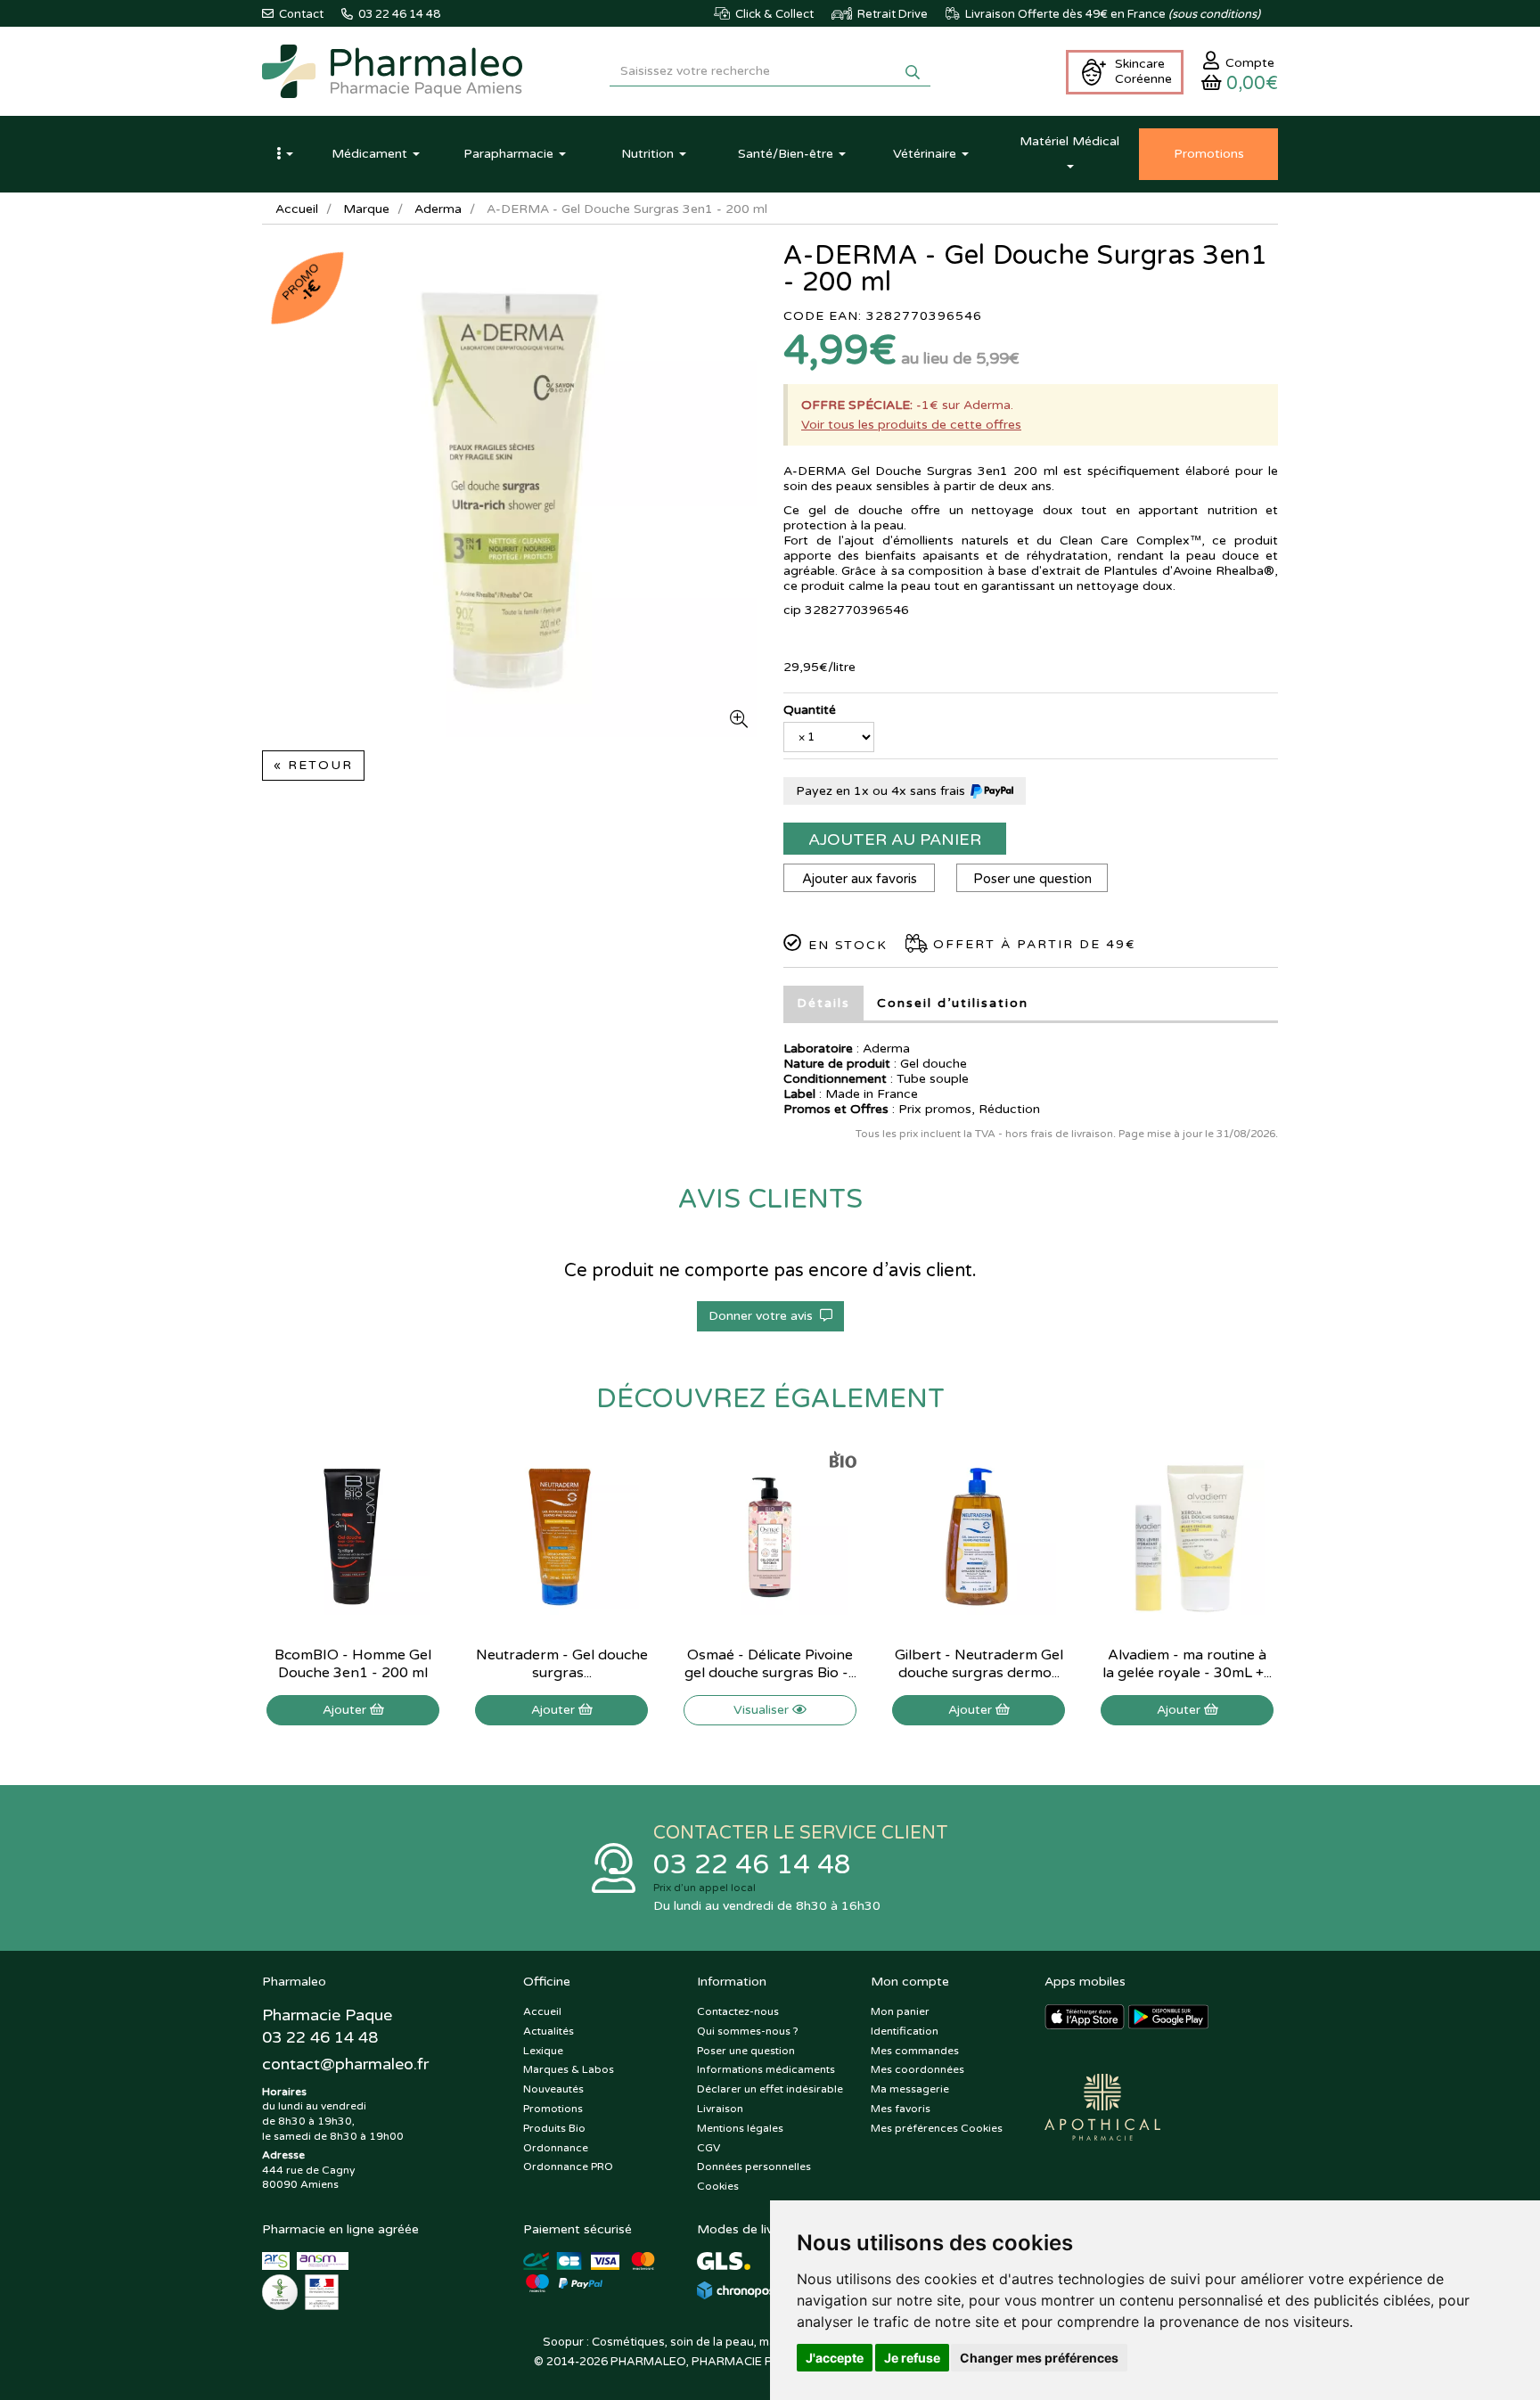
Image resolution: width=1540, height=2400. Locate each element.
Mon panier (900, 2011)
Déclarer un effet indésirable (770, 2089)
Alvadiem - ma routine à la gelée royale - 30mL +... (1187, 1664)
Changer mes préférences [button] (1039, 2358)
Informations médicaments (766, 2069)
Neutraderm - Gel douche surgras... (562, 1664)
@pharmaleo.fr (345, 2064)
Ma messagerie (910, 2089)
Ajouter (346, 1710)
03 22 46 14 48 (752, 1865)
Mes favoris (901, 2109)
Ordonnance (556, 2148)
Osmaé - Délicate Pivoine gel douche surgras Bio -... (770, 1664)
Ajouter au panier (895, 840)
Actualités (549, 2031)
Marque (366, 209)
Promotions (553, 2109)
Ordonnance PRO (568, 2167)
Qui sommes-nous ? (748, 2031)
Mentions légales (740, 2128)
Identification (905, 2031)
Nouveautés (553, 2089)
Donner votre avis (764, 1316)
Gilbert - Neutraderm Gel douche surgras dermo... (979, 1664)
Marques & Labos (569, 2069)
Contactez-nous (738, 2011)
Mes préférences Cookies (937, 2128)
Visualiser (763, 1710)
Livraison (720, 2109)
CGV (709, 2148)
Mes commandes (915, 2051)
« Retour (313, 765)
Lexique (543, 2051)
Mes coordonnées (917, 2069)
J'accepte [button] (835, 2358)
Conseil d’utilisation (953, 1003)
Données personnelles (754, 2167)
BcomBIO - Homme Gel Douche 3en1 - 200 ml (353, 1664)
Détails (823, 1003)
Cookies (718, 2186)
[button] (284, 154)
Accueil (297, 209)
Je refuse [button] (912, 2358)
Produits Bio (554, 2128)
